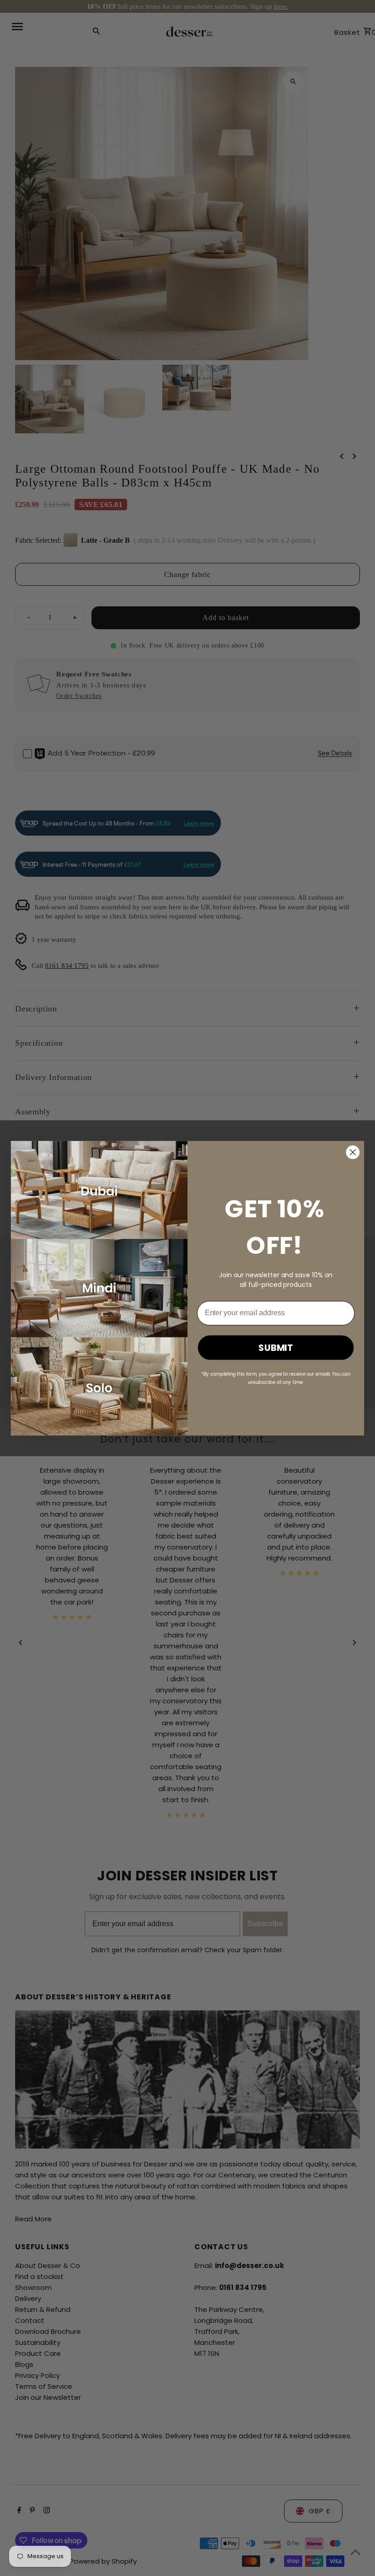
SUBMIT (276, 1347)
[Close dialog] (353, 1152)
